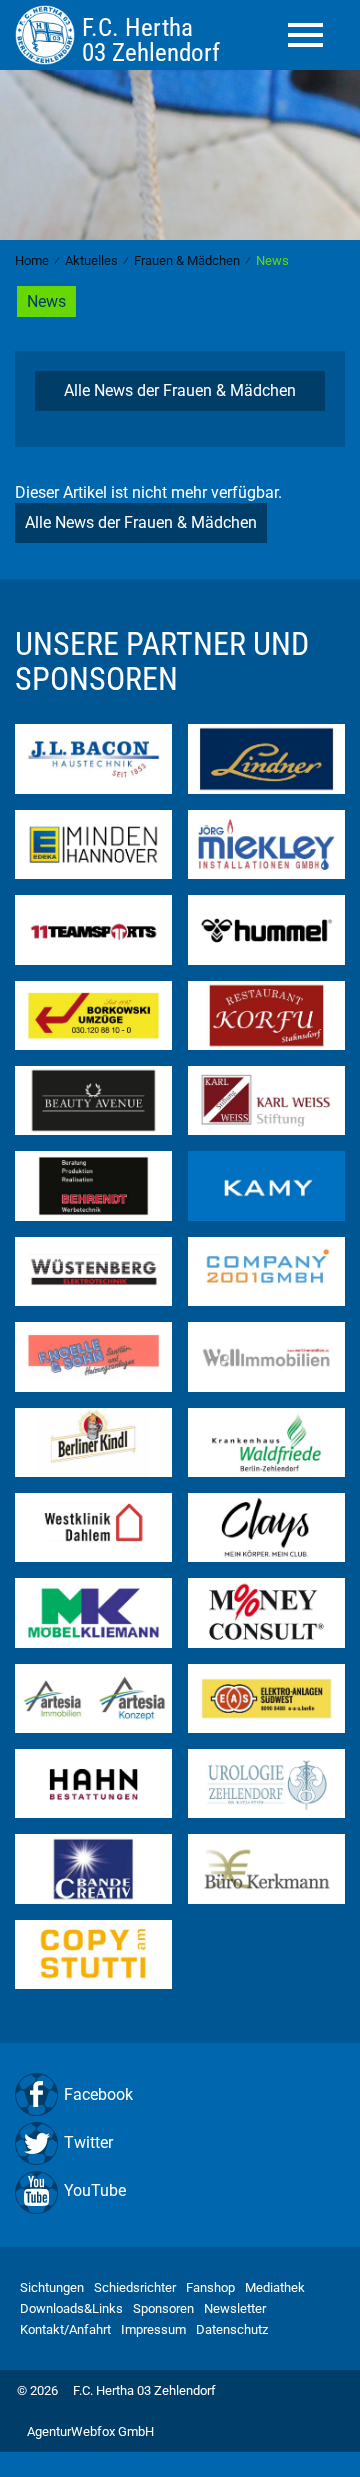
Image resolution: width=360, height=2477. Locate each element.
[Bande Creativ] (93, 1867)
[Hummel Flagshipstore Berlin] (266, 928)
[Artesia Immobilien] (93, 1697)
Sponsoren (163, 2308)
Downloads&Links (71, 2308)
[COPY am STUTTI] (93, 1953)
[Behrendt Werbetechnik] (93, 1184)
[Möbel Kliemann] (93, 1611)
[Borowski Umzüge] (93, 1013)
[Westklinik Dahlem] (93, 1526)
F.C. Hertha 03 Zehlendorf (144, 2390)
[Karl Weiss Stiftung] (266, 1099)
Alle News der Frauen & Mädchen (180, 390)
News (46, 301)
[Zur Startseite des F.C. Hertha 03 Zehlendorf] (48, 34)
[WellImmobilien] (266, 1355)
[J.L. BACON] (93, 757)
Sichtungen (52, 2287)
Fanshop (210, 2287)
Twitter (88, 2142)
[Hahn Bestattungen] (93, 1782)
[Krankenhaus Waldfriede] (266, 1440)
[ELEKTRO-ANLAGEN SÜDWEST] (266, 1697)
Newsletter (235, 2308)
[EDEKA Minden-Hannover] (93, 843)
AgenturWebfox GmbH (90, 2431)
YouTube (95, 2190)
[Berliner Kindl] (93, 1440)
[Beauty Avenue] (93, 1099)
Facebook (98, 2094)
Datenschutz (232, 2329)
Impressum (153, 2329)
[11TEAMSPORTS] (93, 928)
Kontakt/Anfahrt (65, 2329)
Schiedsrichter (135, 2287)
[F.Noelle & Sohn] (93, 1355)
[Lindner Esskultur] (266, 757)
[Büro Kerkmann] (266, 1867)
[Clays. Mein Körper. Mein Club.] (266, 1526)
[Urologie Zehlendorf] (266, 1782)
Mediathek (275, 2287)
